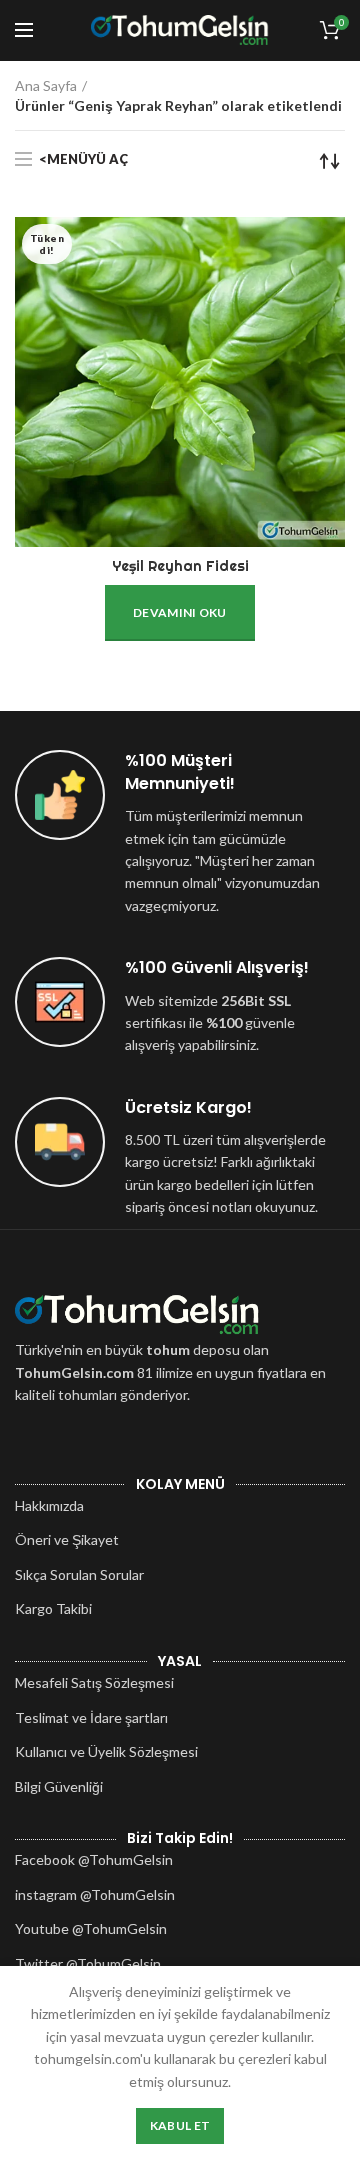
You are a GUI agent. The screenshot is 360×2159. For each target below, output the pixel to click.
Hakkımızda (49, 1505)
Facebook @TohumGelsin (94, 1859)
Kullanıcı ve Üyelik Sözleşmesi (106, 1751)
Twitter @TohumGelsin (88, 1963)
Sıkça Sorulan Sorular (79, 1574)
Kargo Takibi (53, 1608)
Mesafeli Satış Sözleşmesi (94, 1682)
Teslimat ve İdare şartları (91, 1717)
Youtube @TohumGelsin (91, 1928)
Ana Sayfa (46, 85)
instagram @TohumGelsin (95, 1894)
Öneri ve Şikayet (67, 1539)
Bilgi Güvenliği (59, 1786)
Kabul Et (180, 2125)
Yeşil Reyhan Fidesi (180, 566)
